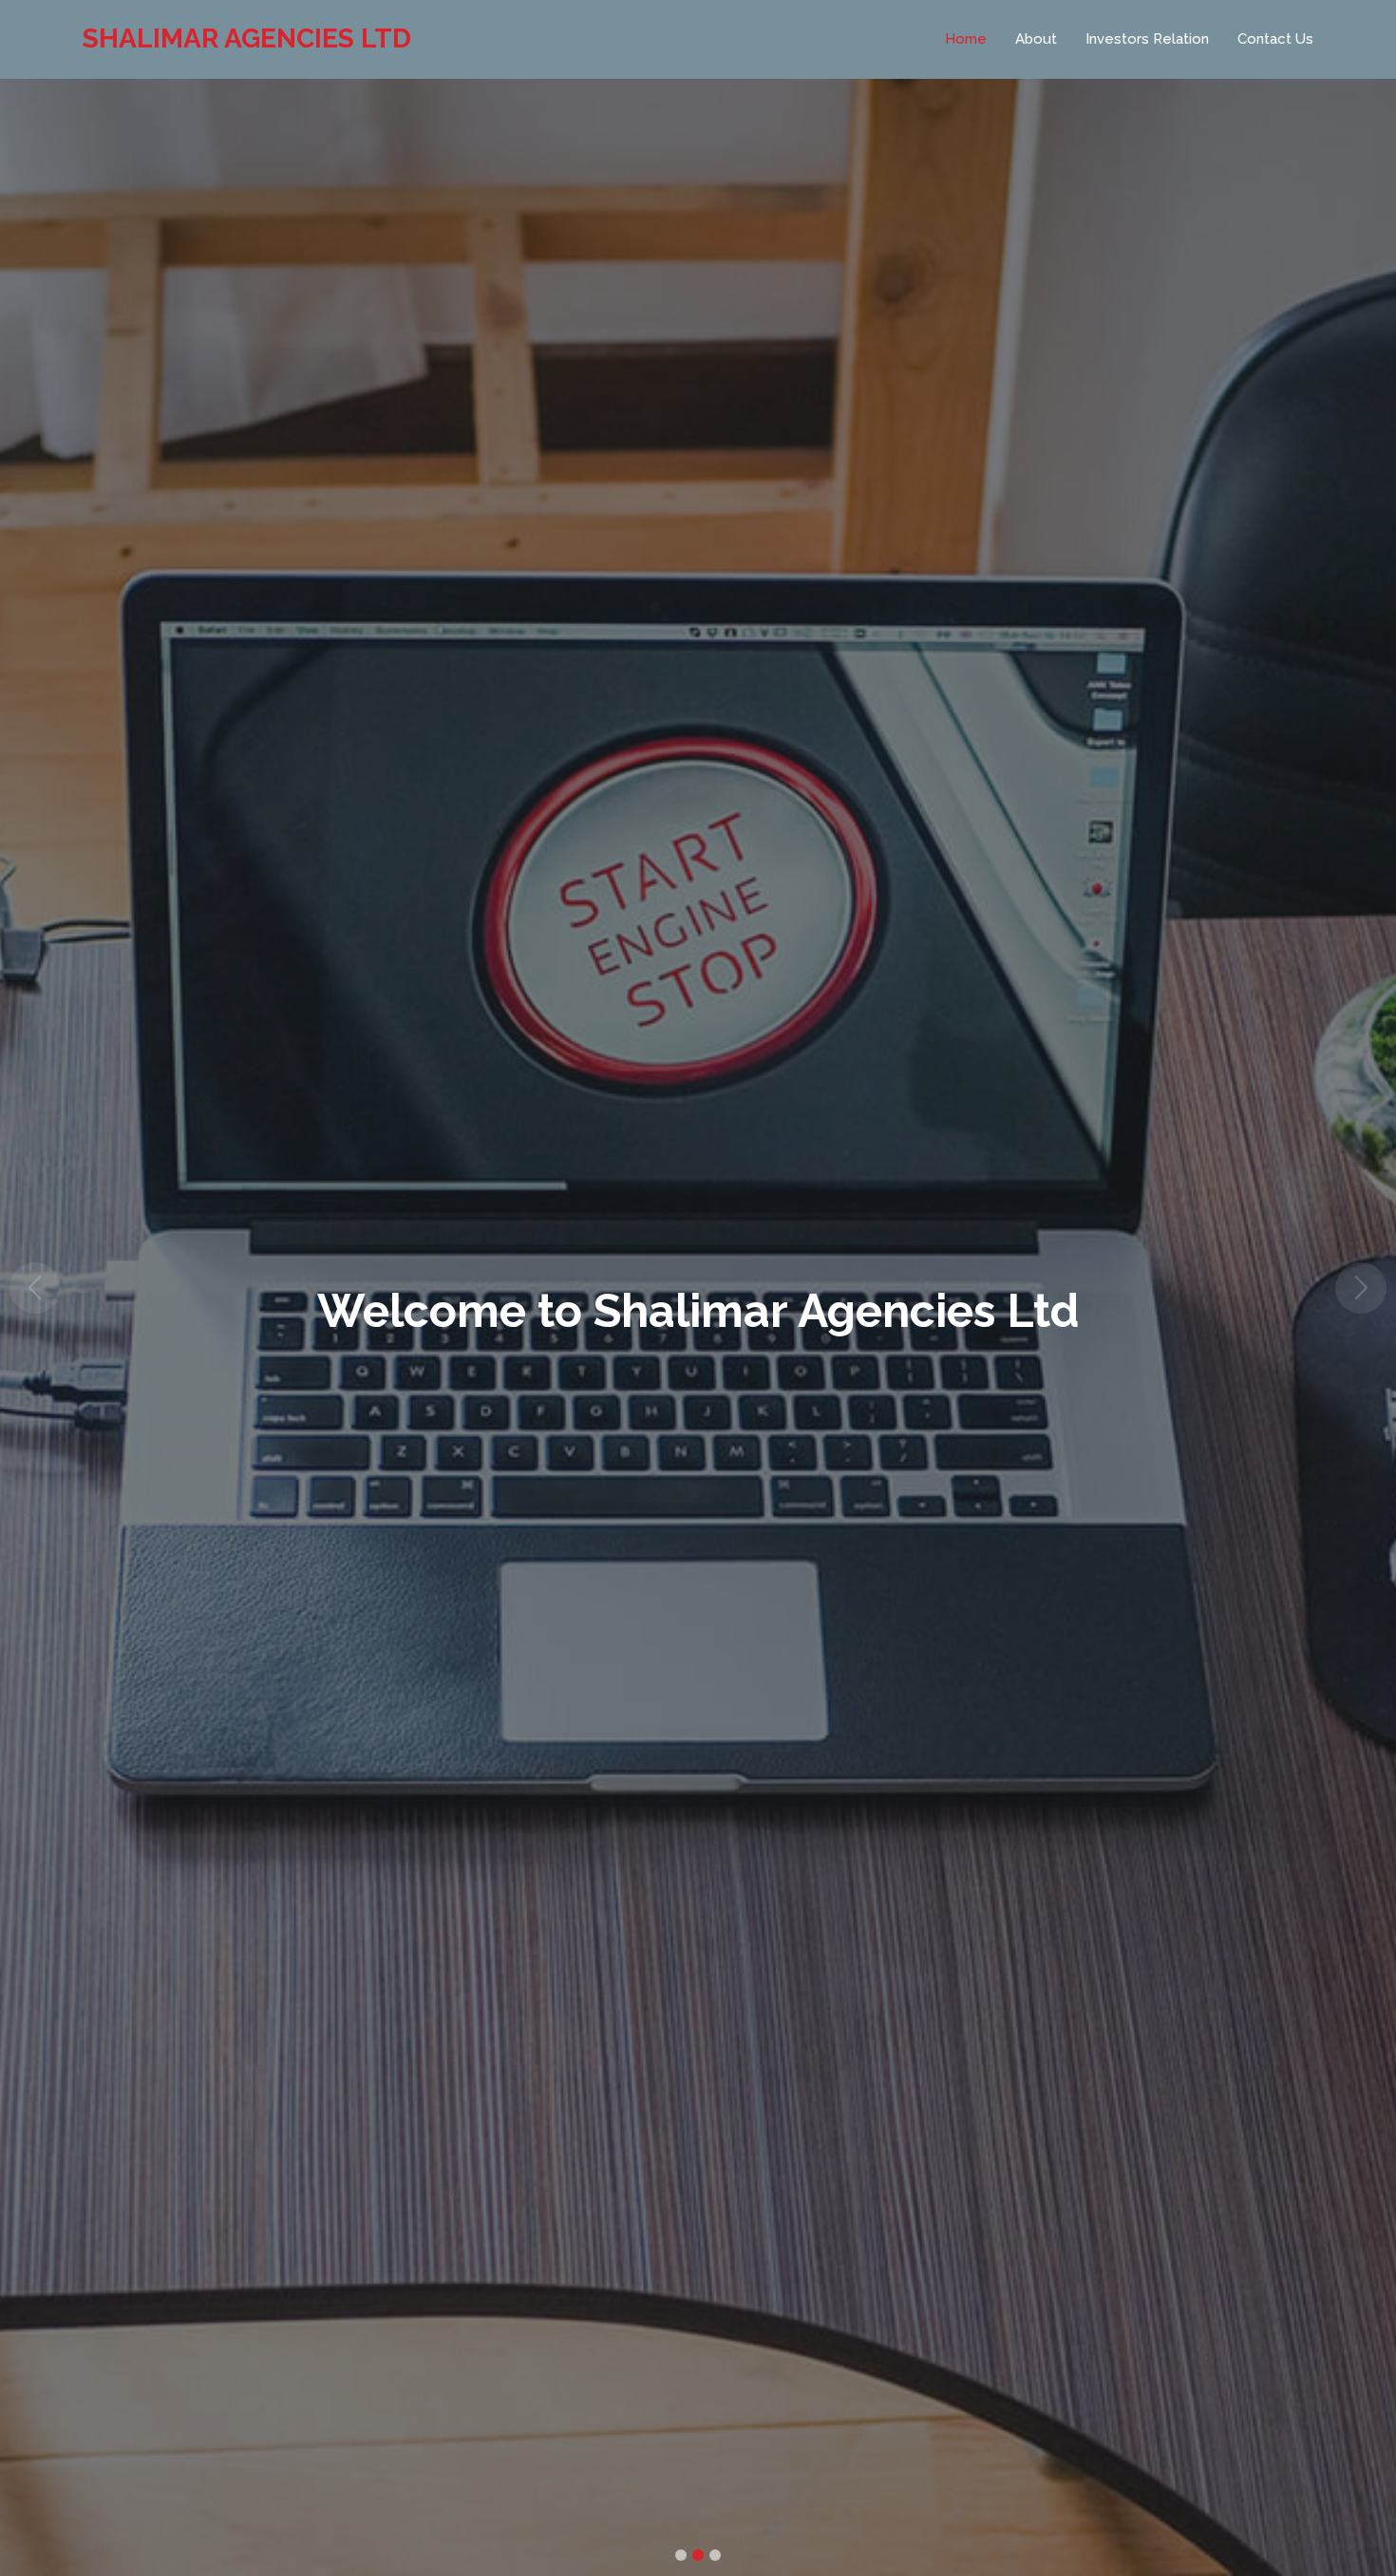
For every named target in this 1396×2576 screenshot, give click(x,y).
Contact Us (1275, 39)
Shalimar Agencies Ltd (247, 38)
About (1036, 39)
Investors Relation (1147, 39)
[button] (35, 1288)
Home (966, 39)
